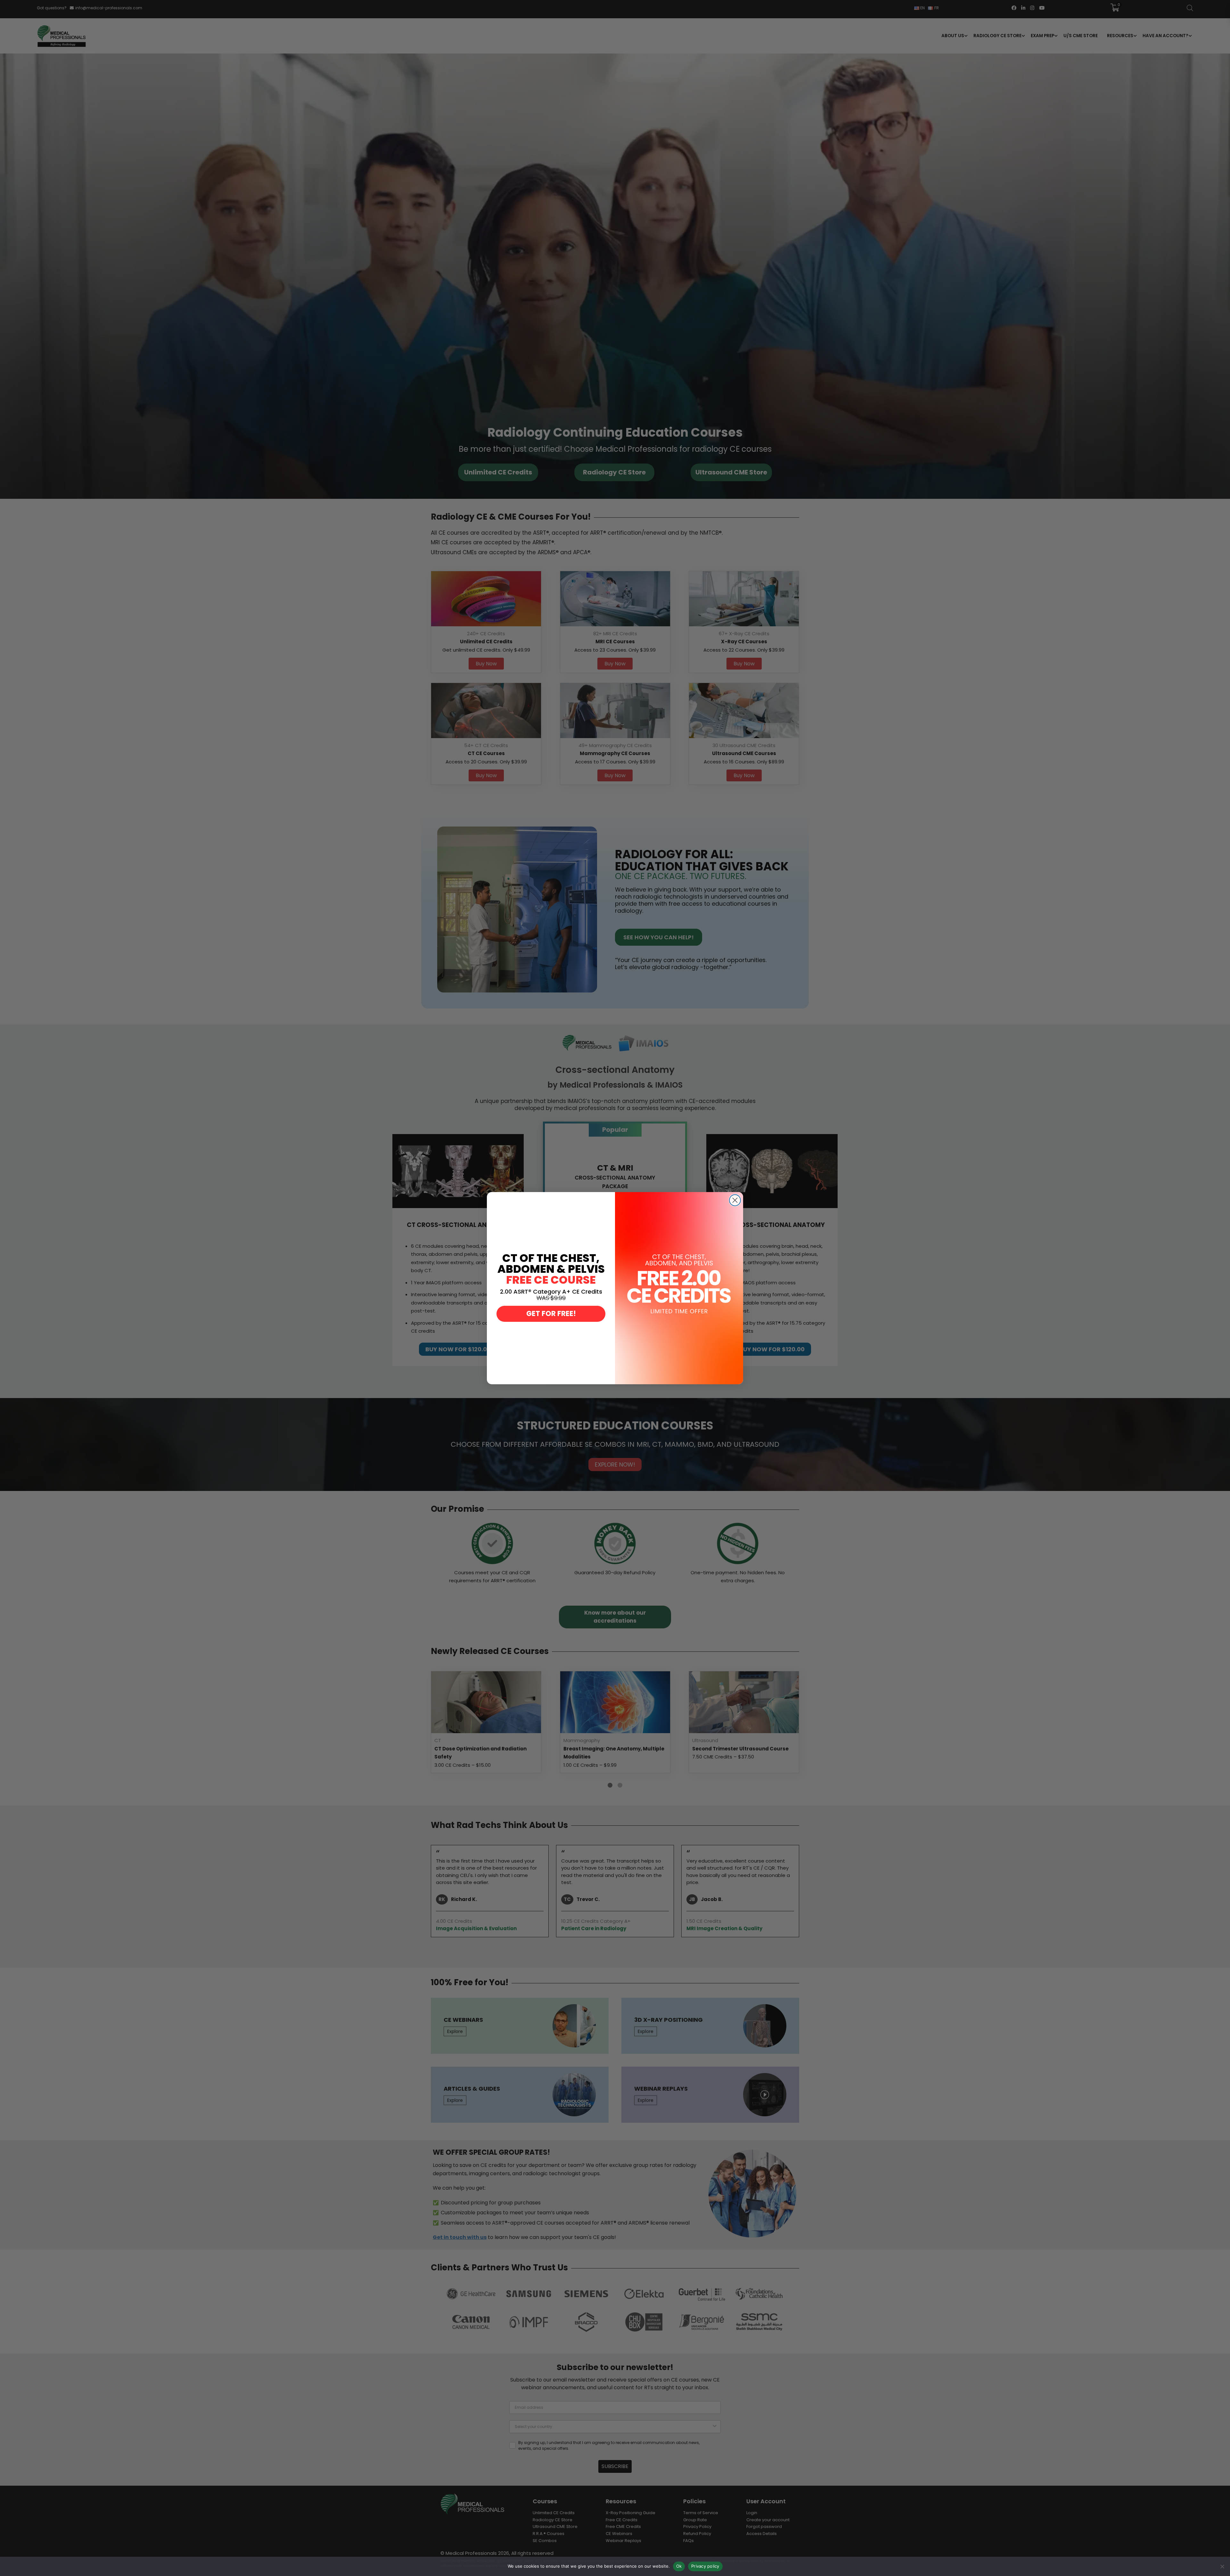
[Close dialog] (735, 1200)
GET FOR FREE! (551, 1314)
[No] (1222, 2566)
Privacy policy (705, 2566)
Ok (679, 2566)
